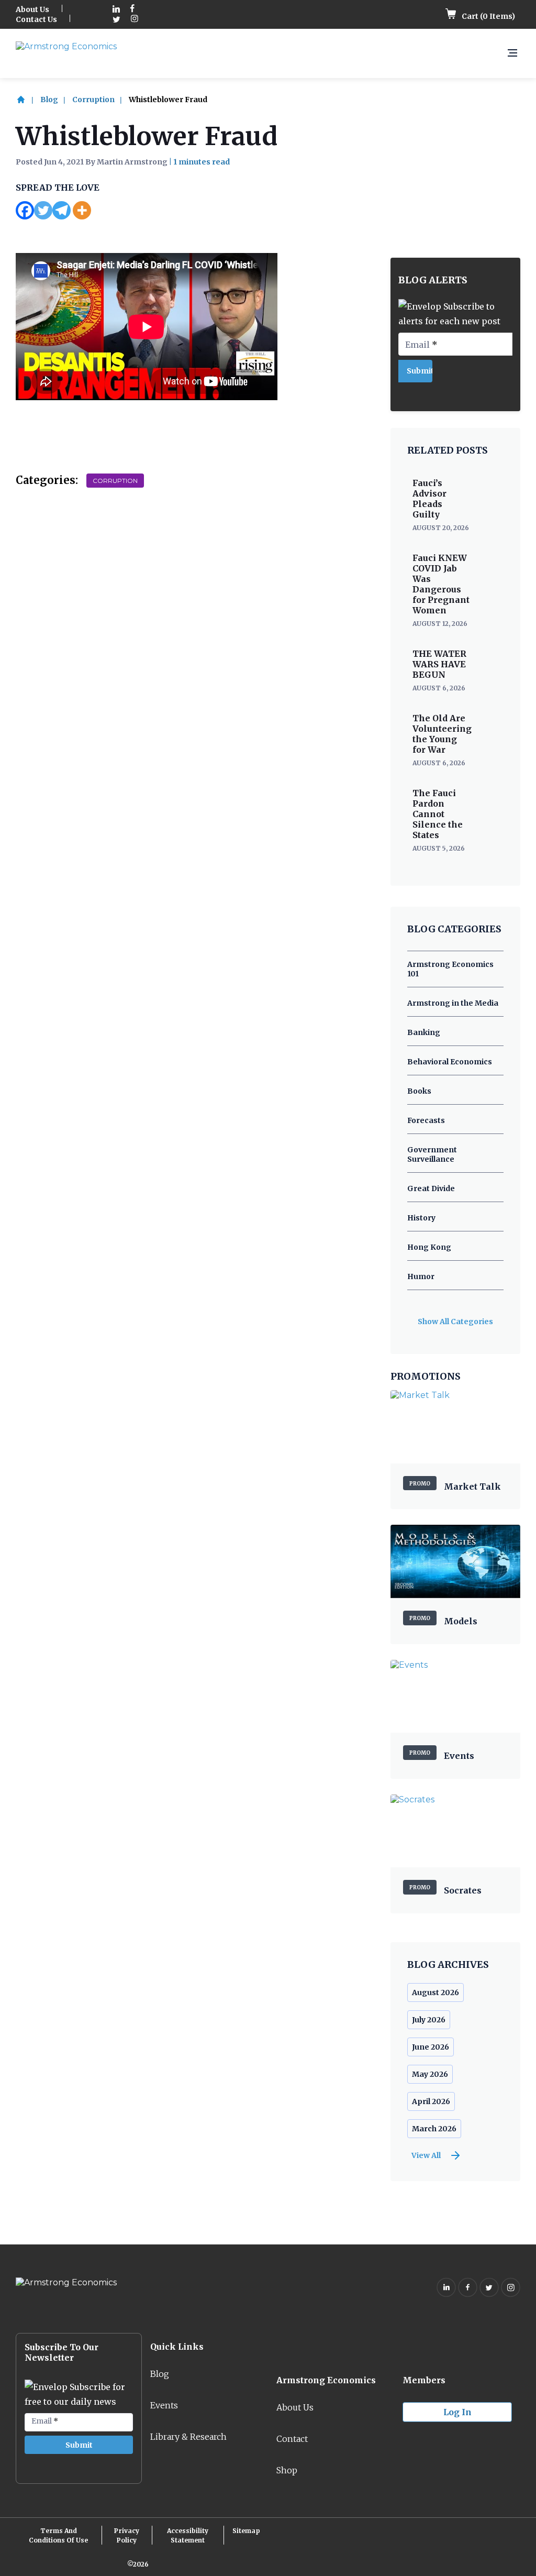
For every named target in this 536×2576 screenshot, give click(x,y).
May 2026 (430, 2074)
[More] (82, 210)
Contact (292, 2439)
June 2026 (431, 2047)
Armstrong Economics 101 (450, 969)
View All (426, 2155)
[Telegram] (62, 210)
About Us (32, 9)
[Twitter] (43, 210)
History (421, 1218)
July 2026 (429, 2020)
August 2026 (435, 1992)
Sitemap (246, 2531)
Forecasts (426, 1120)
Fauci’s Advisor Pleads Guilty (429, 499)
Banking (424, 1032)
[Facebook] (25, 210)
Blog (49, 100)
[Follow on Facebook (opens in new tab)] (132, 10)
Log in (457, 2412)
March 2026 (434, 2129)
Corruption (93, 100)
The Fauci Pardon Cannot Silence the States (438, 814)
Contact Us (36, 19)
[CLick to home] (27, 100)
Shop (287, 2470)
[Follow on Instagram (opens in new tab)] (135, 20)
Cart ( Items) (488, 16)
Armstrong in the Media (453, 1003)
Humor (421, 1276)
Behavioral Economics (450, 1062)
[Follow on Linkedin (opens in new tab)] (116, 10)
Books (419, 1091)
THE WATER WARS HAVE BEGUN (439, 664)
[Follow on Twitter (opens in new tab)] (116, 20)
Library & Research (188, 2437)
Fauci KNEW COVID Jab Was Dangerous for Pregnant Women (441, 584)
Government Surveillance (432, 1154)
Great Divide (431, 1188)
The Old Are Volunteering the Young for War (442, 734)
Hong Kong (429, 1247)
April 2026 (431, 2101)
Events (164, 2405)
